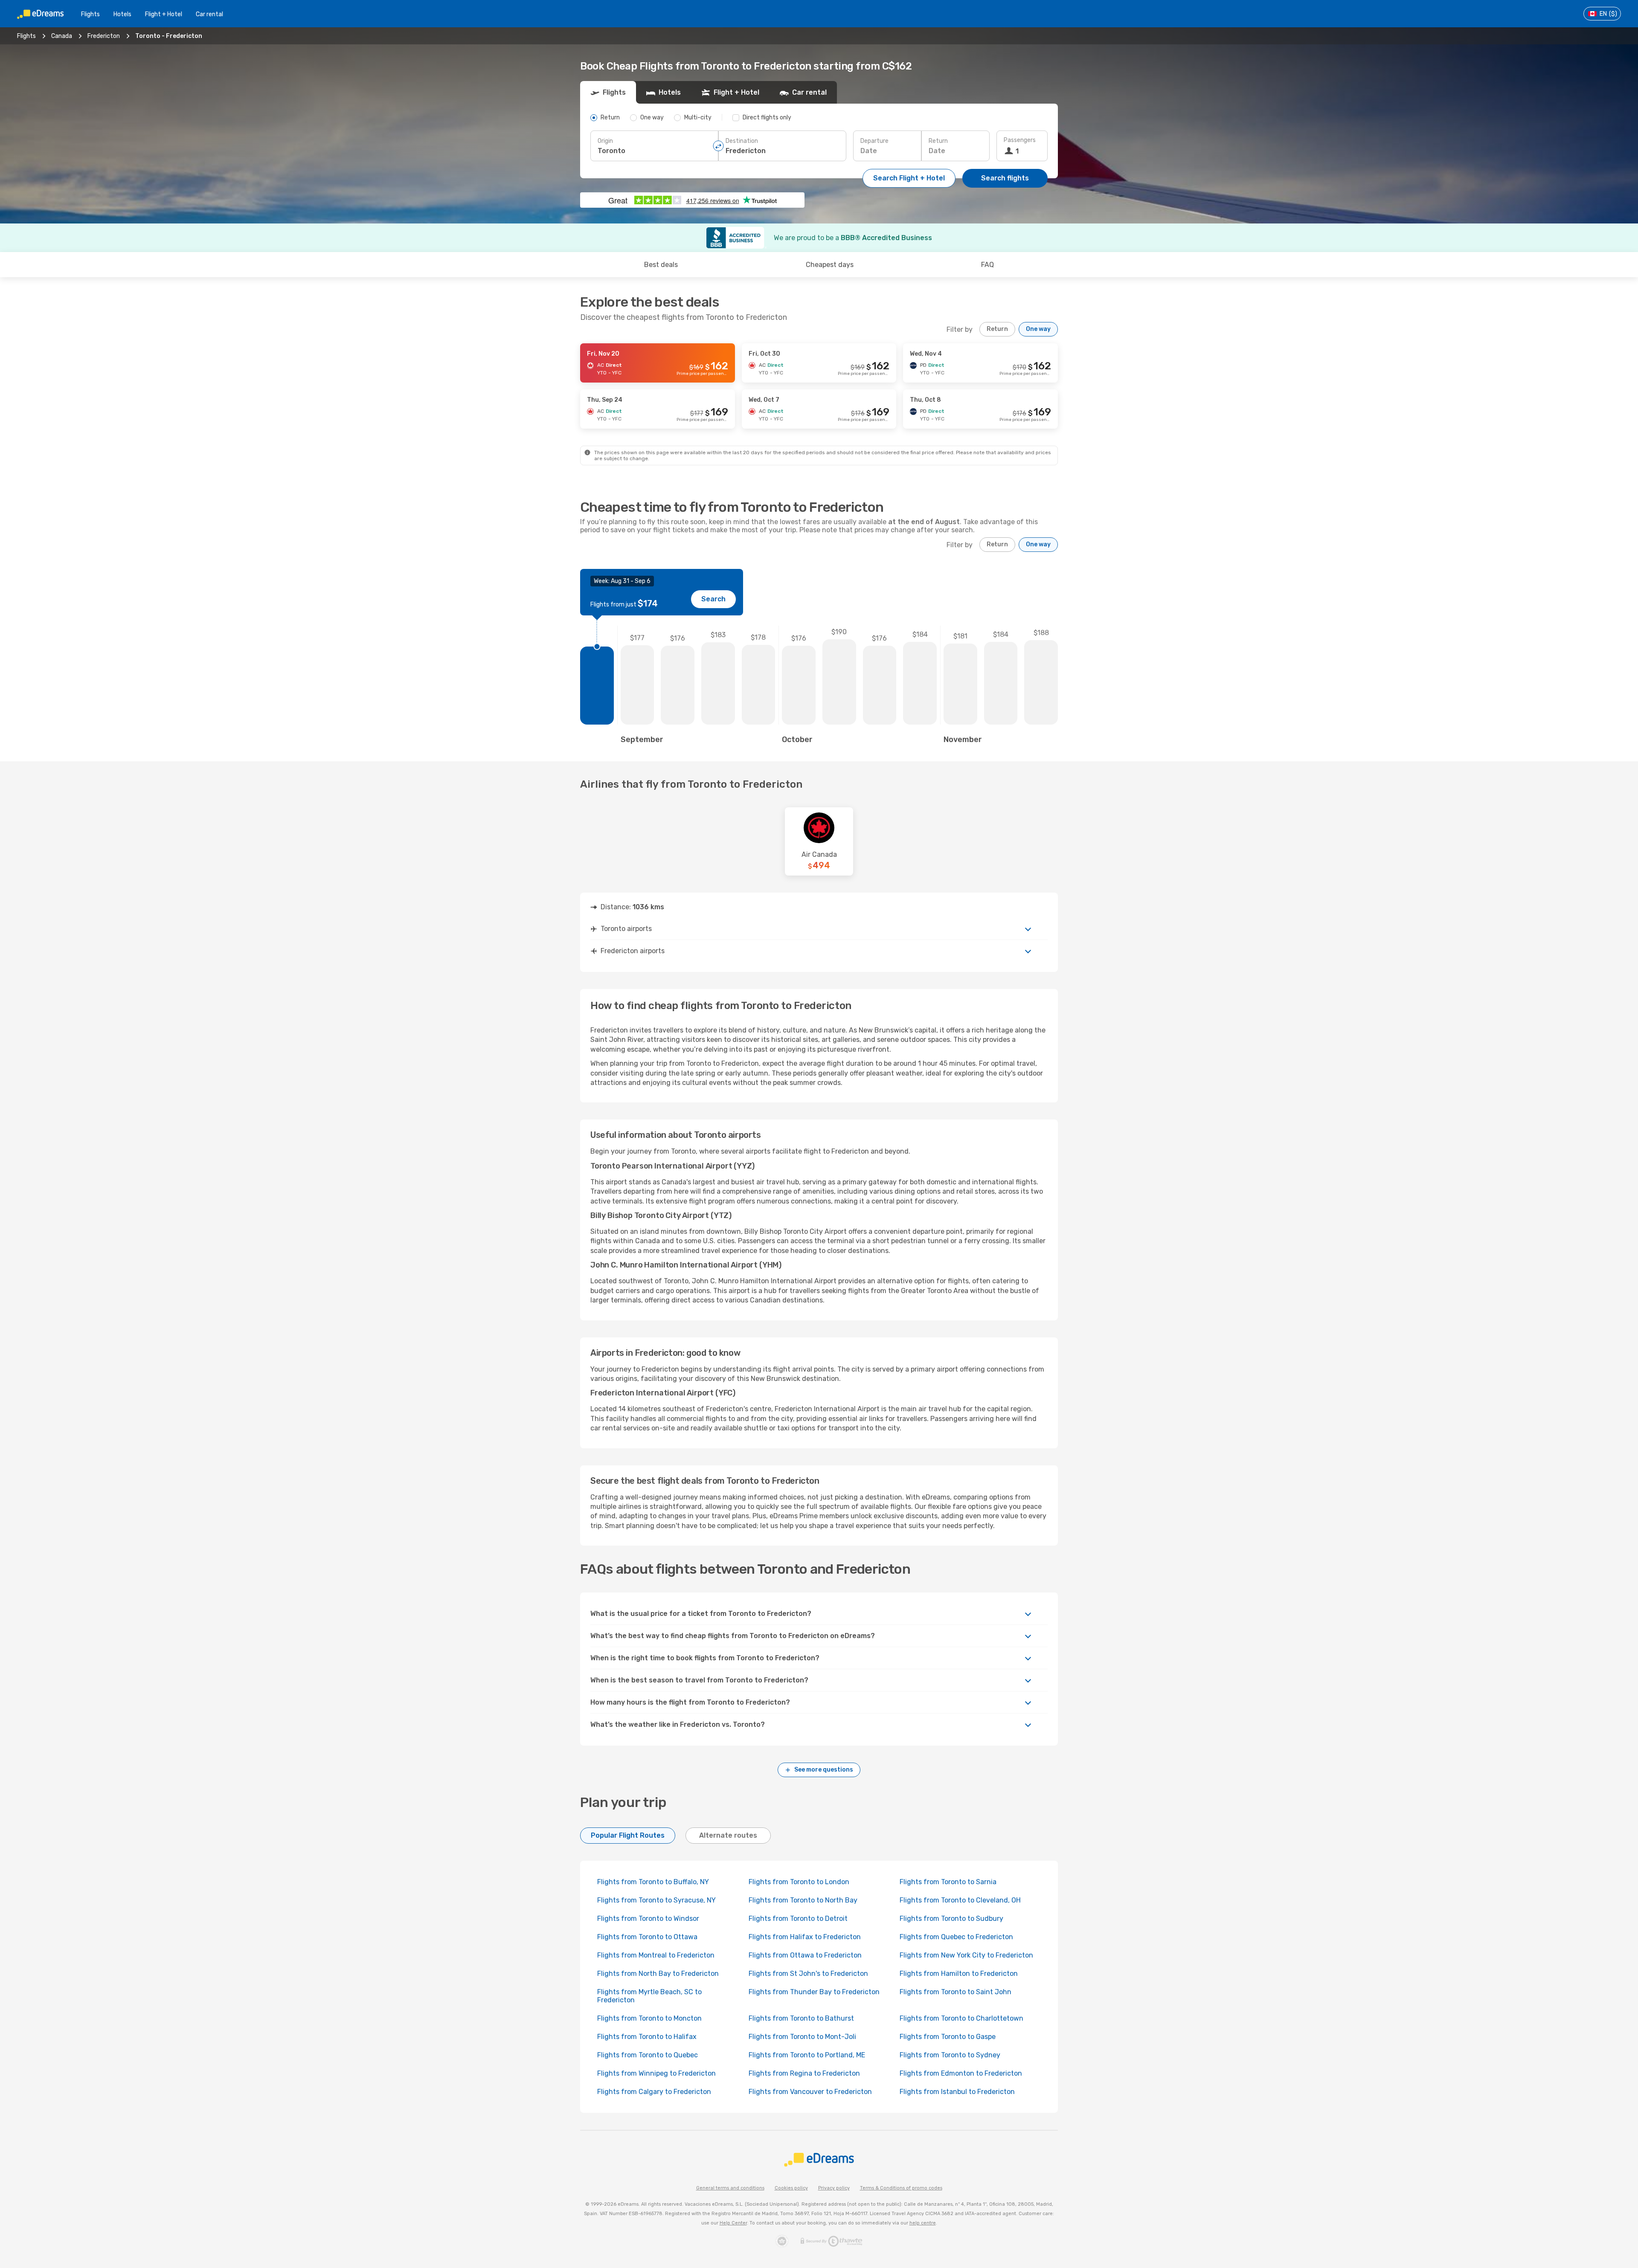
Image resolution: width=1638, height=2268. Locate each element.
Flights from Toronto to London (799, 1882)
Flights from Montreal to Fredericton (656, 1955)
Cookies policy (791, 2188)
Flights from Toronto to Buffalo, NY (653, 1882)
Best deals (661, 265)
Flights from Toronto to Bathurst (801, 2018)
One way (1038, 329)
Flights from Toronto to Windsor (648, 1919)
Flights (90, 14)
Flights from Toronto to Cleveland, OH (960, 1900)
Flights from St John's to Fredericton (808, 1974)
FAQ (987, 265)
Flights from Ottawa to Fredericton (805, 1955)
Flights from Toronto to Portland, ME (807, 2055)
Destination (742, 141)
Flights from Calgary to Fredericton (654, 2092)
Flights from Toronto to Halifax (647, 2037)
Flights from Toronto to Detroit (798, 1919)
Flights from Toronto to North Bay (803, 1900)
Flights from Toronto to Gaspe (948, 2037)
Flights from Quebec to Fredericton (956, 1937)
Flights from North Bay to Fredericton (658, 1974)
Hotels (122, 14)
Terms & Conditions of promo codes (901, 2188)
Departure (874, 141)
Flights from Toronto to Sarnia (948, 1882)
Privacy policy (834, 2188)
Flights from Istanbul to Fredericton (957, 2092)
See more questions (824, 1770)
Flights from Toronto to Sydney (950, 2055)
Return (938, 141)
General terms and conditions (730, 2188)
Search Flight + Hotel (909, 178)
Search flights (1005, 178)
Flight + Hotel (164, 14)
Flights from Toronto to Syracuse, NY (656, 1900)
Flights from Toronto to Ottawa (647, 1937)
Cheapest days (830, 265)
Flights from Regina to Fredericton (804, 2073)
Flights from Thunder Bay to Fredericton (814, 1992)
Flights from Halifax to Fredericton (805, 1937)
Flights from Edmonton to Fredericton (961, 2073)
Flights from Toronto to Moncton (649, 2018)
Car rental (209, 14)
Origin (605, 141)
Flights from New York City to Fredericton (966, 1955)
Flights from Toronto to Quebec (648, 2055)
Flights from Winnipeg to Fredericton (656, 2073)
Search (713, 599)
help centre (923, 2223)
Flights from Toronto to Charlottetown (961, 2018)
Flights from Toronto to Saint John (955, 1992)
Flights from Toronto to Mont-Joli (802, 2037)
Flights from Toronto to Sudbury (951, 1919)
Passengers (1020, 140)
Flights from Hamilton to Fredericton (959, 1974)
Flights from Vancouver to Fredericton (810, 2092)
